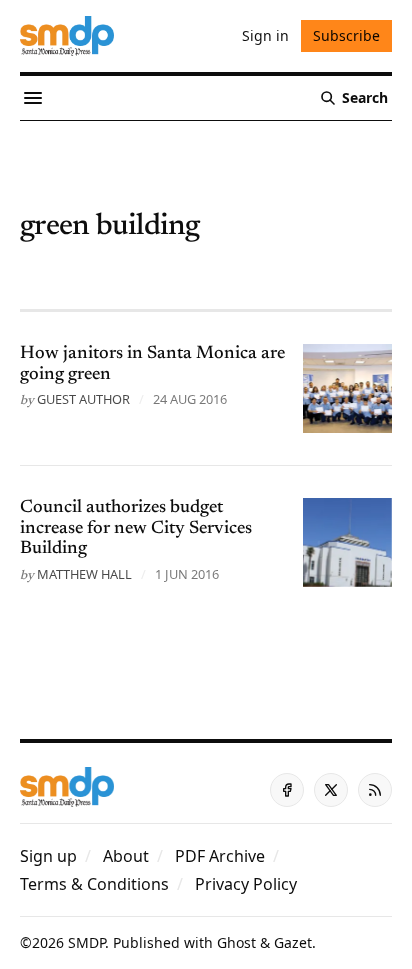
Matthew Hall (84, 574)
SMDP (86, 942)
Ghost (236, 942)
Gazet (293, 942)
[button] (48, 856)
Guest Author (83, 399)
